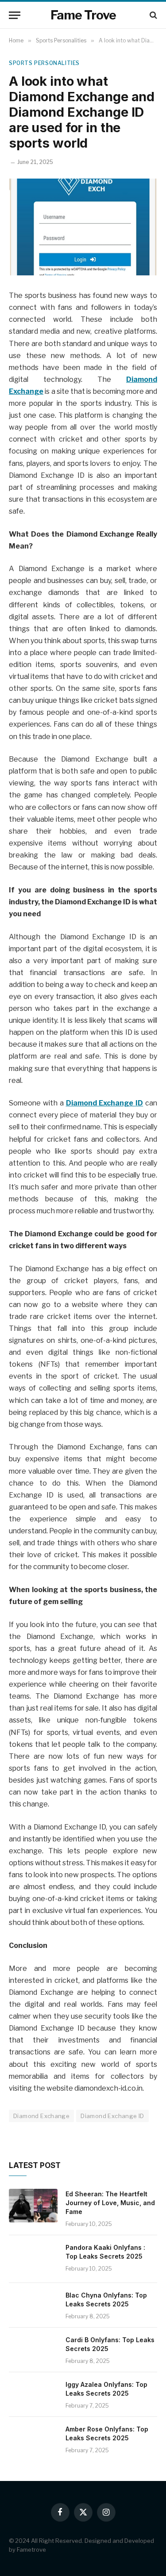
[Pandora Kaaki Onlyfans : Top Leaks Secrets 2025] (33, 2259)
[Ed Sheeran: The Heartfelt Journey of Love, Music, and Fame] (33, 2206)
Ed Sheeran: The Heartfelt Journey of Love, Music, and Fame (110, 2203)
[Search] (152, 15)
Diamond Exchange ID (112, 2116)
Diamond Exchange (41, 2116)
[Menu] (15, 15)
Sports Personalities (44, 63)
